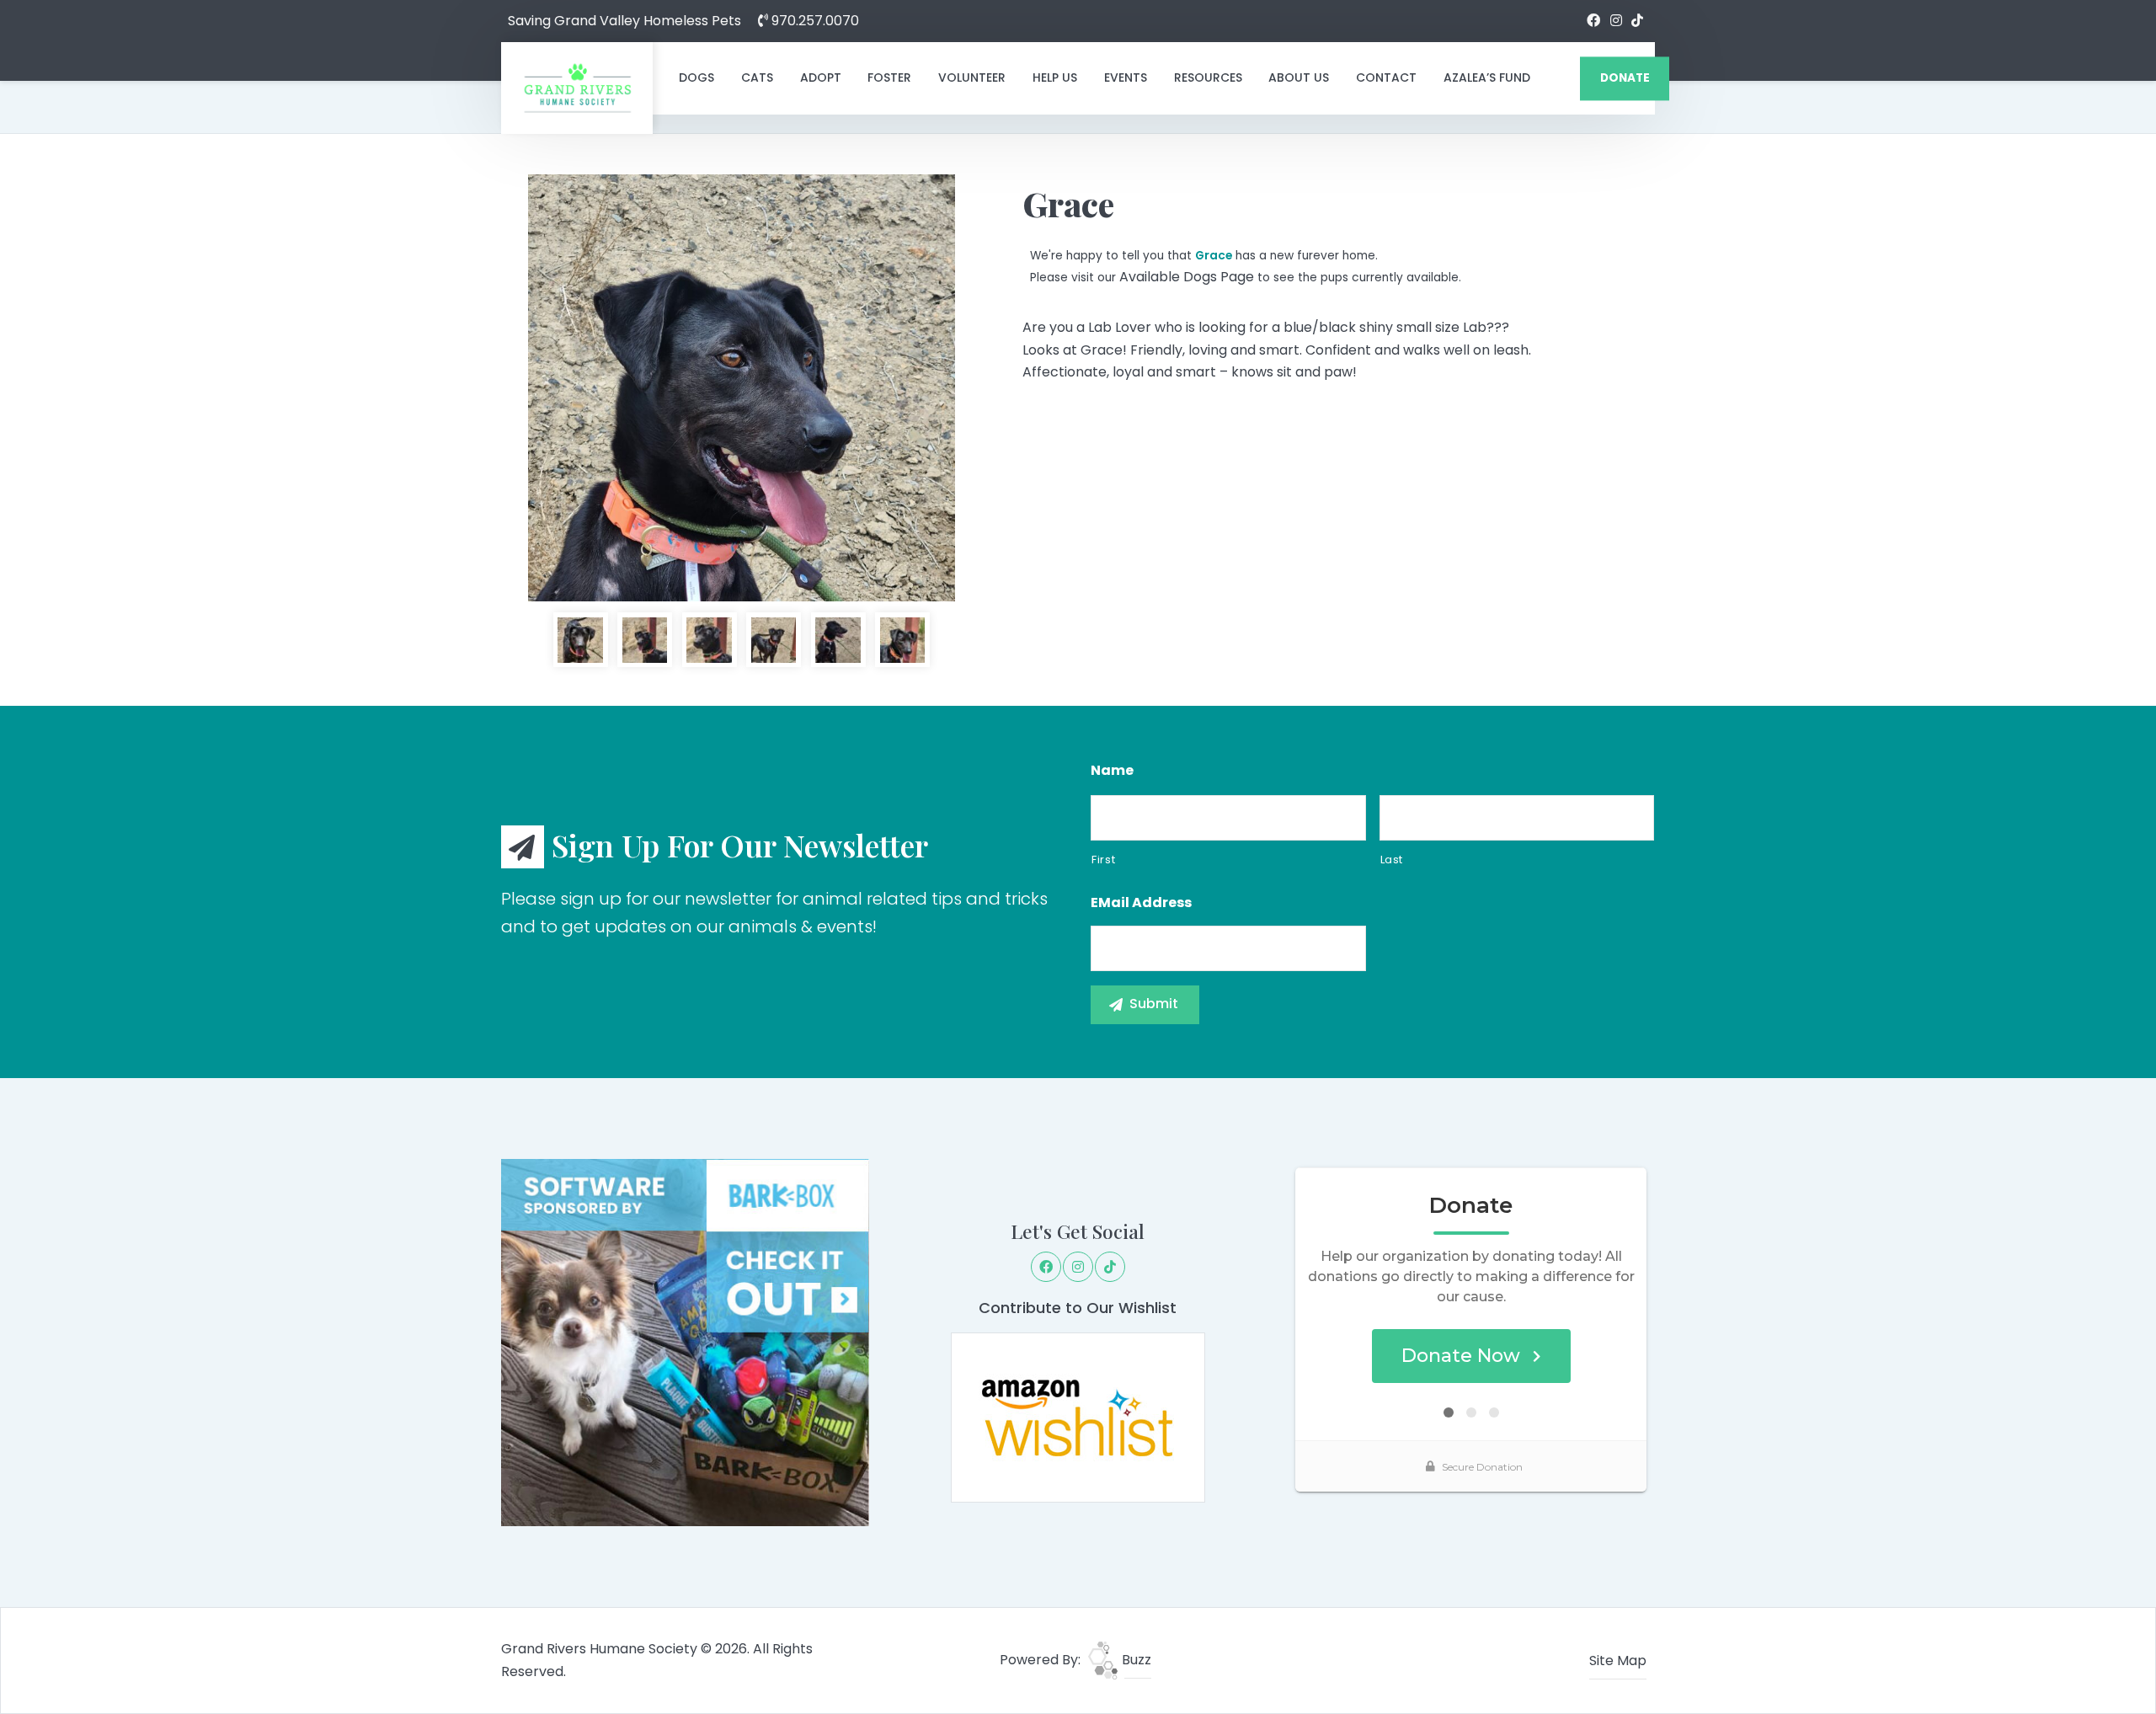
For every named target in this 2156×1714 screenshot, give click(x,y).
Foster (889, 77)
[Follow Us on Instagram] (1616, 21)
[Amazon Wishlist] (1078, 1416)
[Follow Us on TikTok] (1637, 21)
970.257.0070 (814, 21)
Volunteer (972, 77)
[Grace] (742, 388)
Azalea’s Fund (1487, 77)
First (1103, 860)
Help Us (1055, 77)
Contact (1386, 77)
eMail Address (1141, 903)
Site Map (1618, 1661)
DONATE (1625, 78)
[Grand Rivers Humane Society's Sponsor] (685, 1341)
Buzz (1135, 1660)
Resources (1208, 77)
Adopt (821, 77)
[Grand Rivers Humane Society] (577, 88)
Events (1126, 77)
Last (1392, 860)
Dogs (696, 77)
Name (1112, 771)
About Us (1299, 77)
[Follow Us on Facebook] (1593, 21)
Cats (757, 77)
